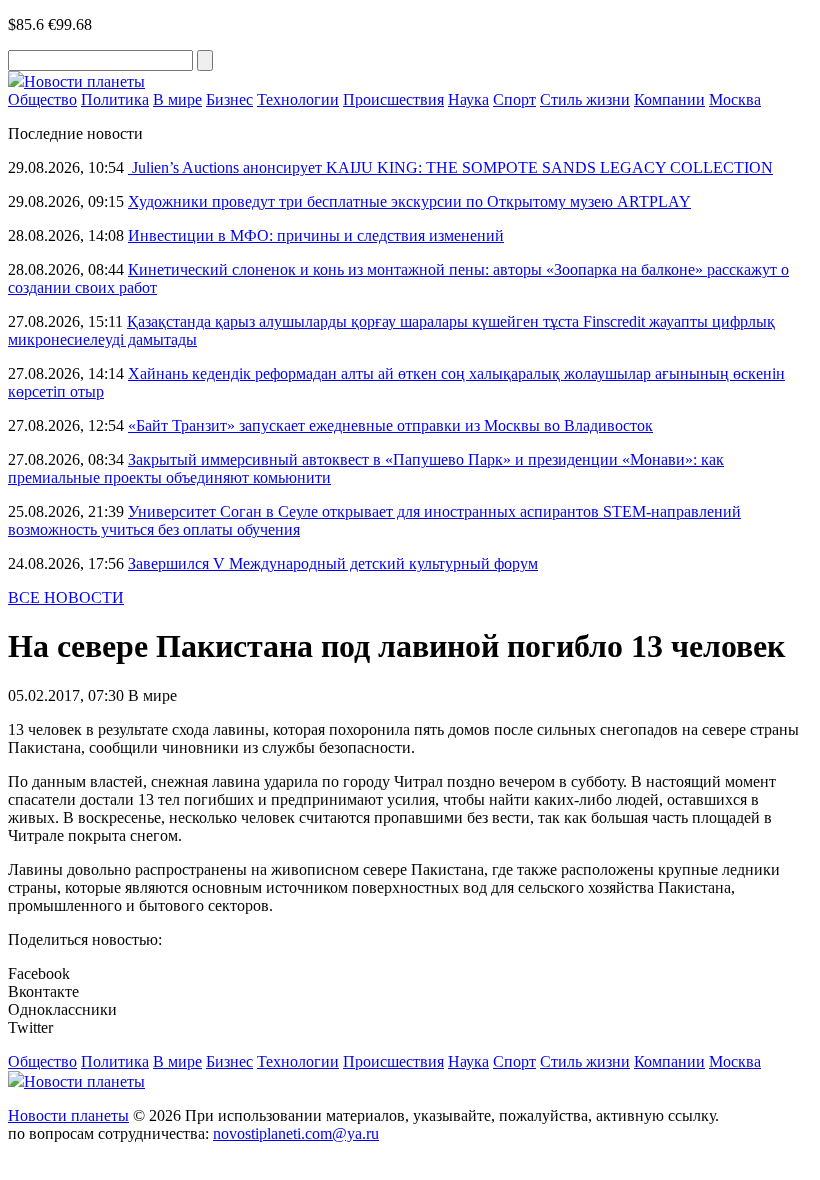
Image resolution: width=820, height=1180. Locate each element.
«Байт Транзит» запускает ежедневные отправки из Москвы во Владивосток (390, 425)
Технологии (298, 99)
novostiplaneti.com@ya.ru (296, 1133)
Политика (115, 99)
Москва (735, 99)
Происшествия (393, 99)
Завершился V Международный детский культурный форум (333, 563)
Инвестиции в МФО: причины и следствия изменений (316, 235)
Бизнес (229, 99)
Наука (468, 99)
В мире (177, 99)
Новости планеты (68, 1115)
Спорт (514, 99)
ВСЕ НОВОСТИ (66, 597)
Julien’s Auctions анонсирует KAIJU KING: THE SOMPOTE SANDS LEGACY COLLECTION (450, 167)
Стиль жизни (585, 99)
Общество (42, 99)
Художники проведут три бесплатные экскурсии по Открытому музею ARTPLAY (409, 201)
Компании (669, 99)
